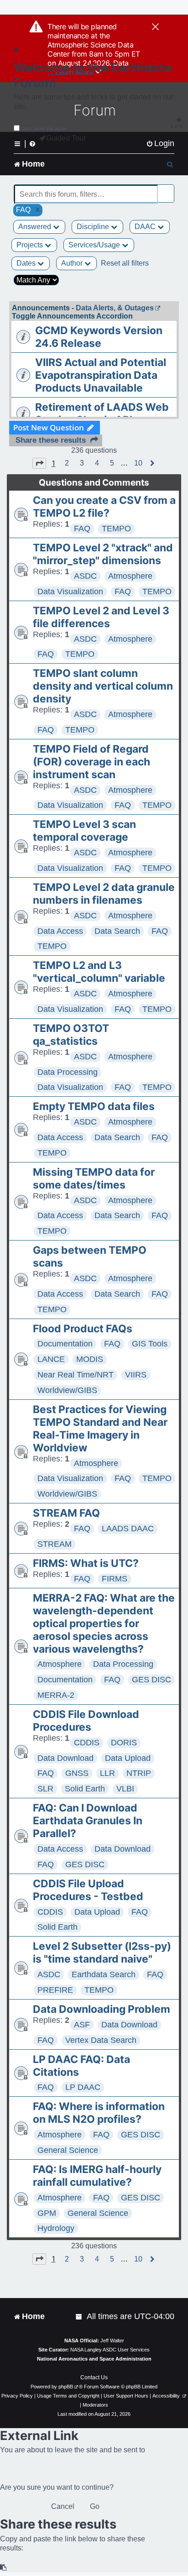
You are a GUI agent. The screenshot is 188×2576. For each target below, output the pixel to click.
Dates (27, 263)
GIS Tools (150, 1344)
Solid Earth (85, 1789)
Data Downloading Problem (102, 2009)
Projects (31, 245)
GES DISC (151, 1680)
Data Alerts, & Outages (115, 308)
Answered (36, 227)
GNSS (77, 1773)
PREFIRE (55, 1990)
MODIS (90, 1359)
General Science (68, 2150)
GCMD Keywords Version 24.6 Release (99, 337)
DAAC (146, 227)
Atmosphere (130, 576)
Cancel (63, 2506)
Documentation (65, 1344)
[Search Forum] (168, 189)
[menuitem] (160, 144)
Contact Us (94, 2377)
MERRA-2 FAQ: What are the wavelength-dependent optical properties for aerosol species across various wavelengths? (104, 1623)
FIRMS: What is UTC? (86, 1563)
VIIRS (136, 1375)
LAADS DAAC (128, 1529)
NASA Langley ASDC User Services (110, 2350)
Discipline (94, 227)
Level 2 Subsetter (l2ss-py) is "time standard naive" (102, 1953)
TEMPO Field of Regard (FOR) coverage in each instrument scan (91, 762)
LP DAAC (83, 2087)
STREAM (55, 1544)
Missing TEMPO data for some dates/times (94, 1178)
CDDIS (87, 1743)
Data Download (65, 1758)
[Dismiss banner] (155, 27)
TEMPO (116, 529)
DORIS (124, 1743)
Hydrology (56, 2228)
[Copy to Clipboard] (4, 2568)
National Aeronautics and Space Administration (94, 2359)
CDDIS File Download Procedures (86, 1721)
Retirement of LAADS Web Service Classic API (102, 414)
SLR (45, 1789)
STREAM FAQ (66, 1513)
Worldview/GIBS (67, 1390)
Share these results (51, 440)
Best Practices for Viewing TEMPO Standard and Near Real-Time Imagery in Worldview (100, 1429)
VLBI (125, 1789)
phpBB (66, 2387)
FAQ (82, 529)
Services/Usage (95, 245)
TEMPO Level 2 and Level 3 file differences (101, 617)
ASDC (85, 576)
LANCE (51, 1359)
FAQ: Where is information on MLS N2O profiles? (99, 2113)
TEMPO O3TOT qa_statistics (71, 1035)
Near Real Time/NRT (76, 1375)
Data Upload (128, 1758)
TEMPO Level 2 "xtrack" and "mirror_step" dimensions (103, 554)
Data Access (60, 931)
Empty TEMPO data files (94, 1106)
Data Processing (68, 1072)
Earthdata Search (104, 1974)
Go (95, 2506)
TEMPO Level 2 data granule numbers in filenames (104, 894)
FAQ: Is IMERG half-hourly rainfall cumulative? (97, 2176)
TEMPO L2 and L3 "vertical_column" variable (99, 972)
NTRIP (139, 1773)
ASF (82, 2025)
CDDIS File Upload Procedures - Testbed (88, 1890)
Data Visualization (70, 592)
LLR (107, 1773)
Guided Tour (66, 138)
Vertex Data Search (101, 2040)
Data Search (117, 931)
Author (73, 263)
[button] (39, 463)
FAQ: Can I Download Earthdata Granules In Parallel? (88, 1821)
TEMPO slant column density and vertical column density (103, 686)
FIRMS (115, 1579)
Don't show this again (44, 128)
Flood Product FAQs (83, 1329)
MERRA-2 (56, 1695)
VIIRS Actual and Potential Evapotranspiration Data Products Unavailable (101, 375)
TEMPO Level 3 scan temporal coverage (84, 831)
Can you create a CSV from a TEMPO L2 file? (104, 507)
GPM (47, 2213)
